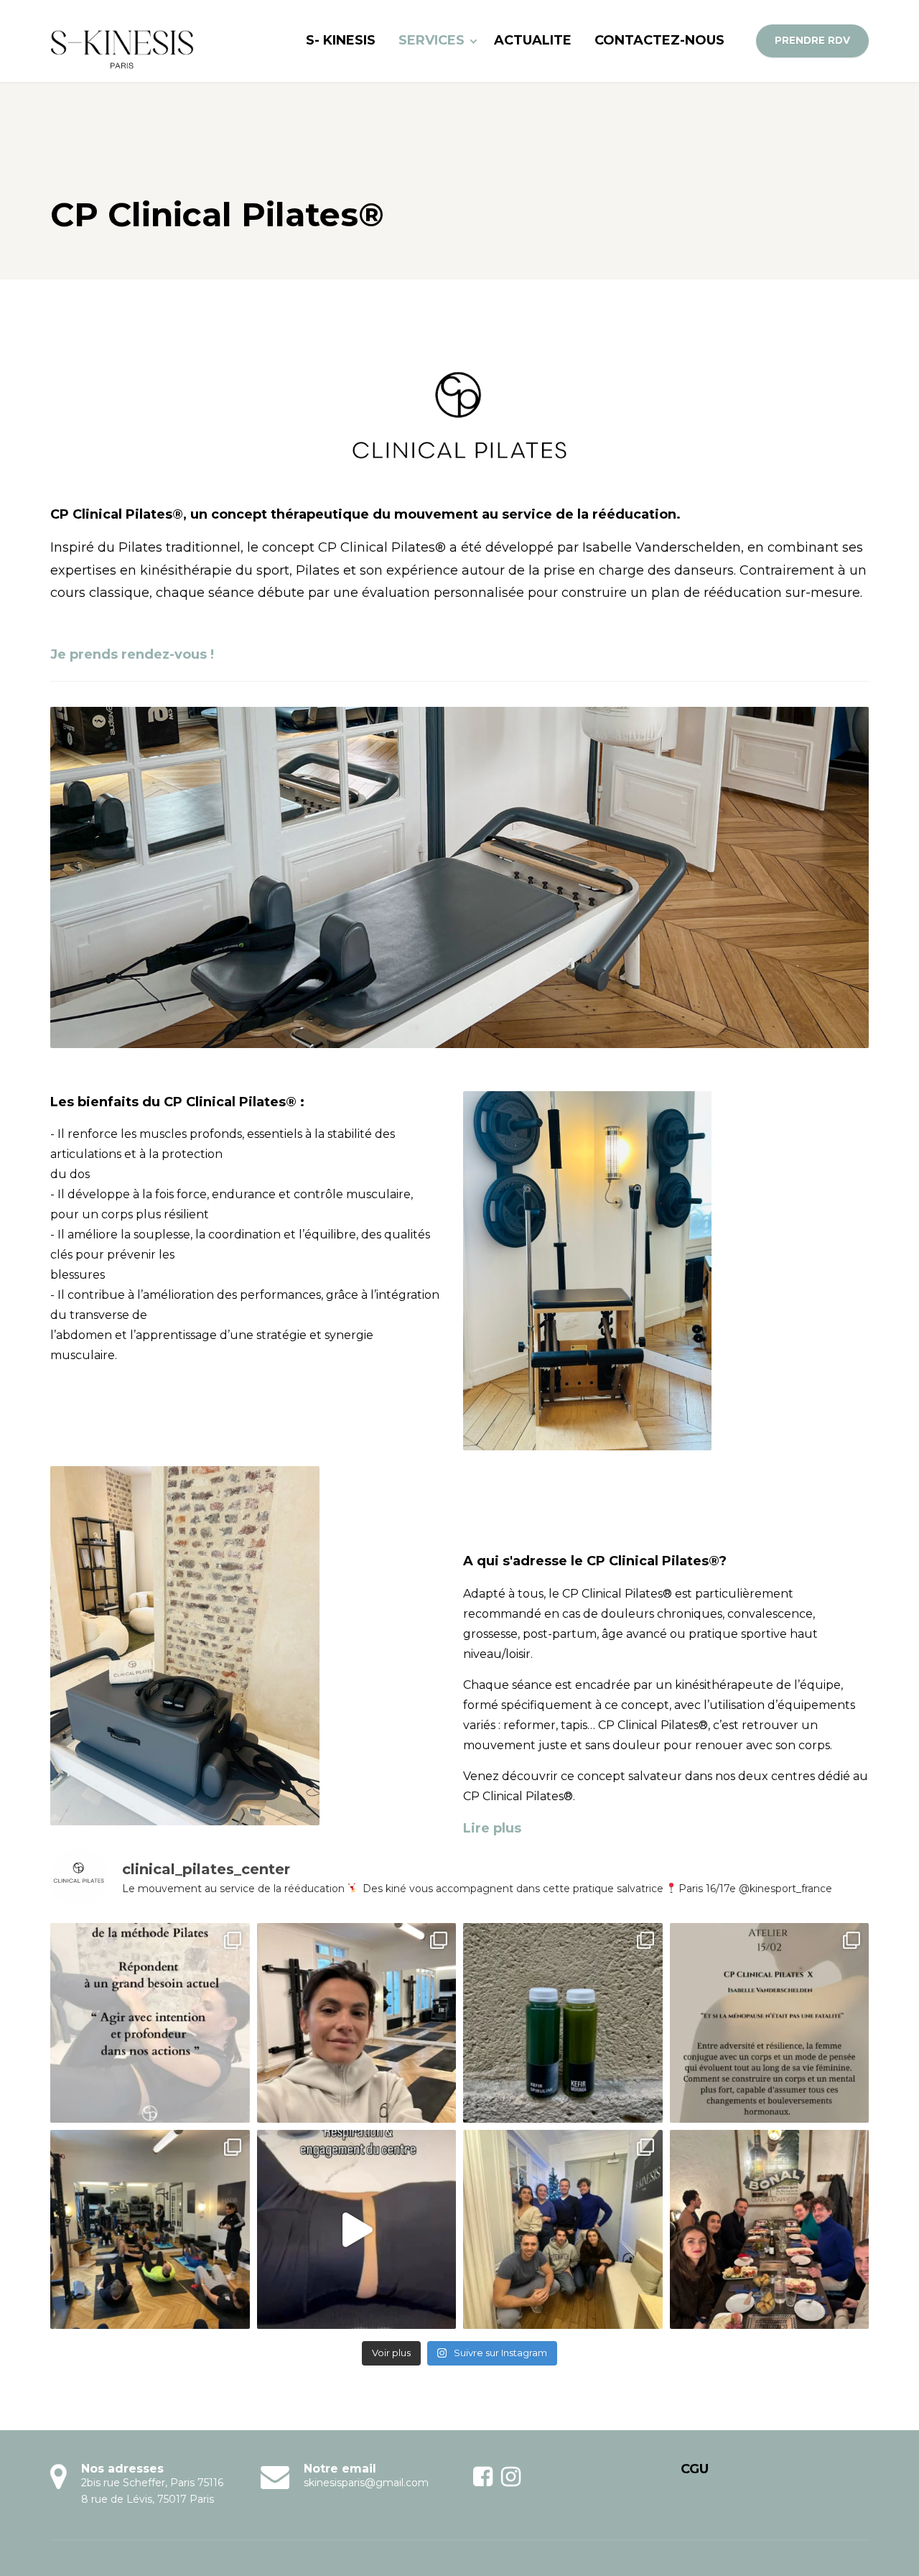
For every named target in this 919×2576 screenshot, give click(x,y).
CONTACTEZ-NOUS (659, 40)
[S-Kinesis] (122, 41)
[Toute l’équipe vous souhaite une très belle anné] (563, 2230)
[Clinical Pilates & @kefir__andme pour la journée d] (563, 2023)
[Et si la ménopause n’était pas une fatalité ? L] (770, 2023)
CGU (695, 2469)
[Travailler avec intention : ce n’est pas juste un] (150, 2023)
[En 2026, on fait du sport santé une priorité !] (150, 2230)
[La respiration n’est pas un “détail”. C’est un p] (357, 2230)
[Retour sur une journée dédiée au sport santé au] (357, 2023)
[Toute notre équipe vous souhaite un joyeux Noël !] (770, 2230)
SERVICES (431, 40)
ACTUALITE (533, 40)
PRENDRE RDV (812, 40)
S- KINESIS (341, 40)
